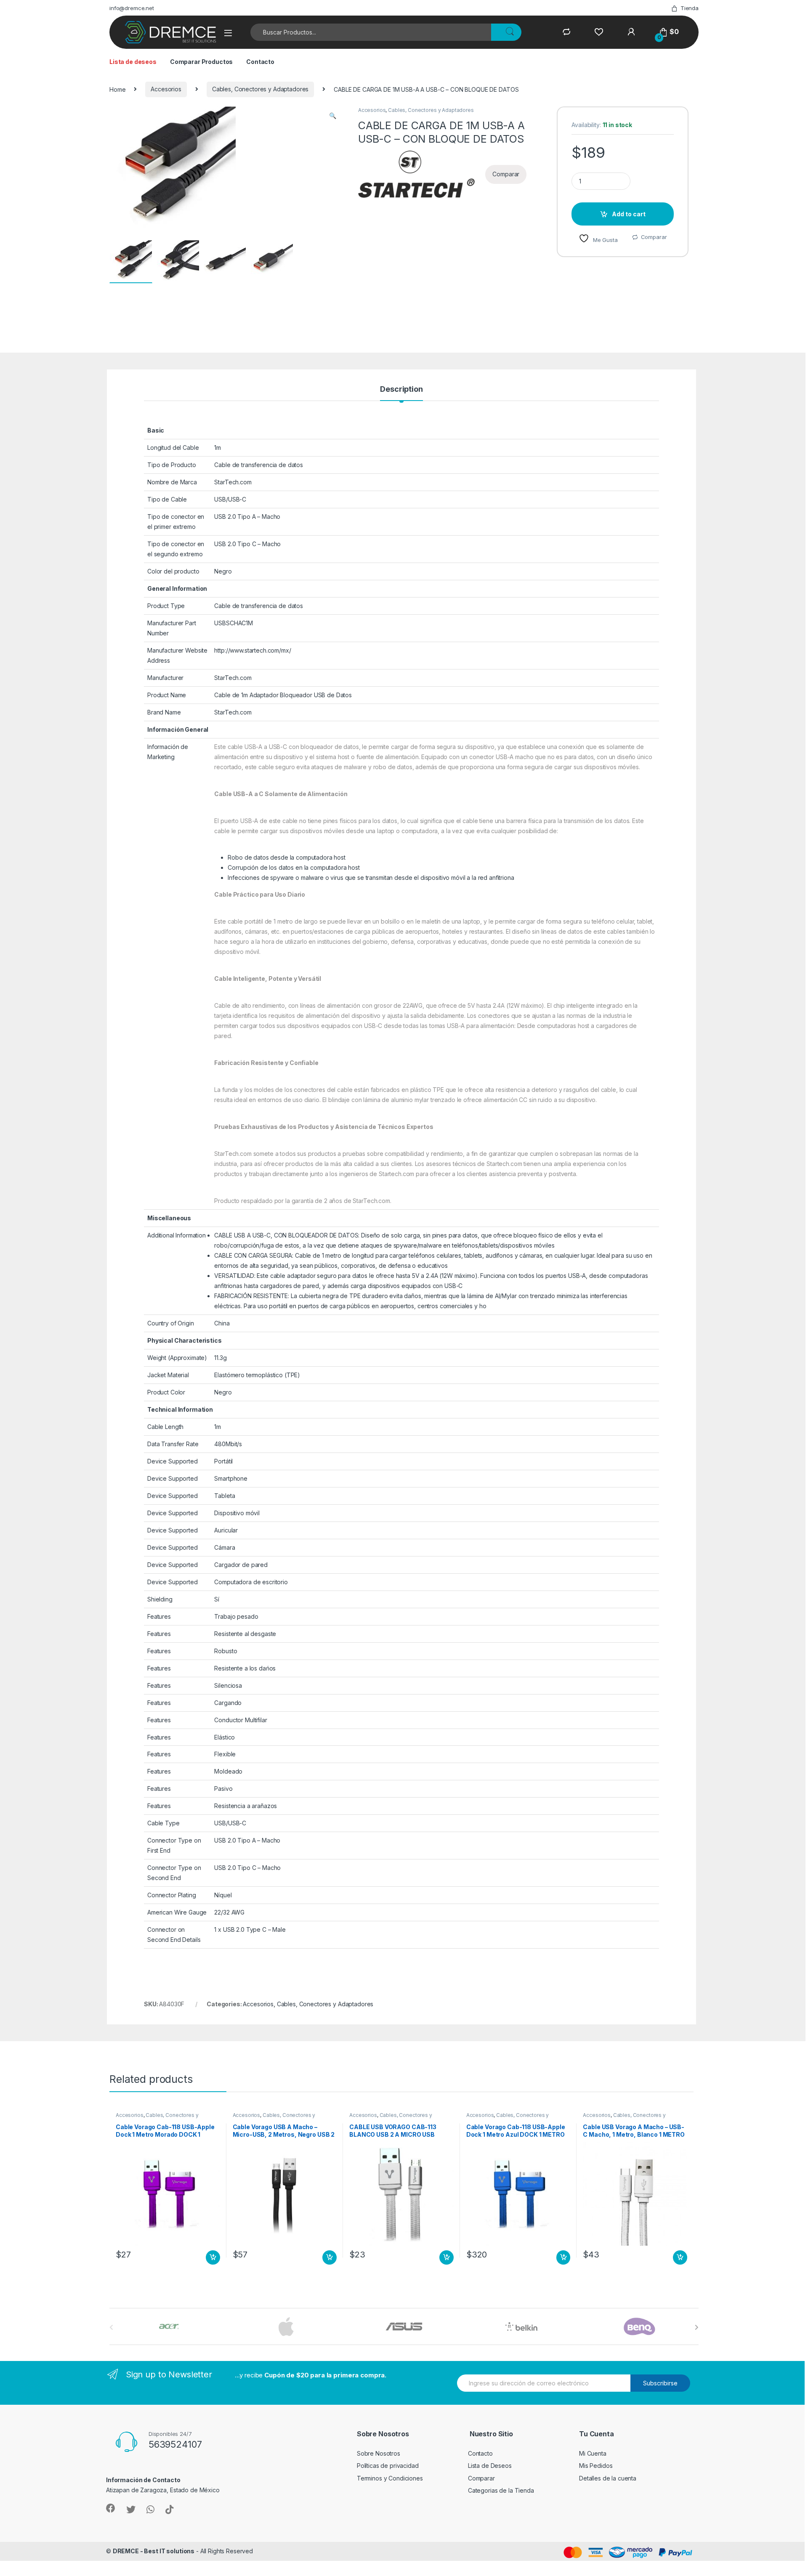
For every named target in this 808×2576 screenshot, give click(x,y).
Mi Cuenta (593, 2453)
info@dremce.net (132, 8)
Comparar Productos (201, 62)
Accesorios (166, 89)
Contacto (260, 62)
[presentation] (697, 2327)
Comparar (654, 237)
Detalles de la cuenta (608, 2478)
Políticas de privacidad (388, 2466)
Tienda (690, 8)
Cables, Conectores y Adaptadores (260, 89)
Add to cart (629, 214)
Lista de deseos (133, 62)
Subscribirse (660, 2383)
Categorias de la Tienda (501, 2490)
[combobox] (371, 32)
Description (401, 389)
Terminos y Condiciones (390, 2478)
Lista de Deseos (490, 2466)
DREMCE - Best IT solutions (154, 2551)
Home (117, 89)
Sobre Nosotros (379, 2453)
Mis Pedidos (596, 2466)
